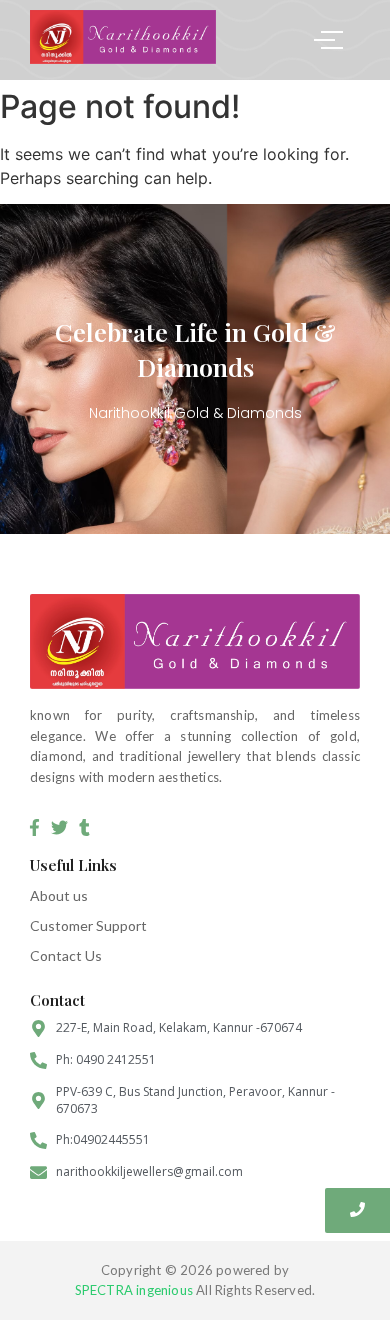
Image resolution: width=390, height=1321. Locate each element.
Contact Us (66, 955)
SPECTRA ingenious (134, 1290)
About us (59, 895)
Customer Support (88, 925)
